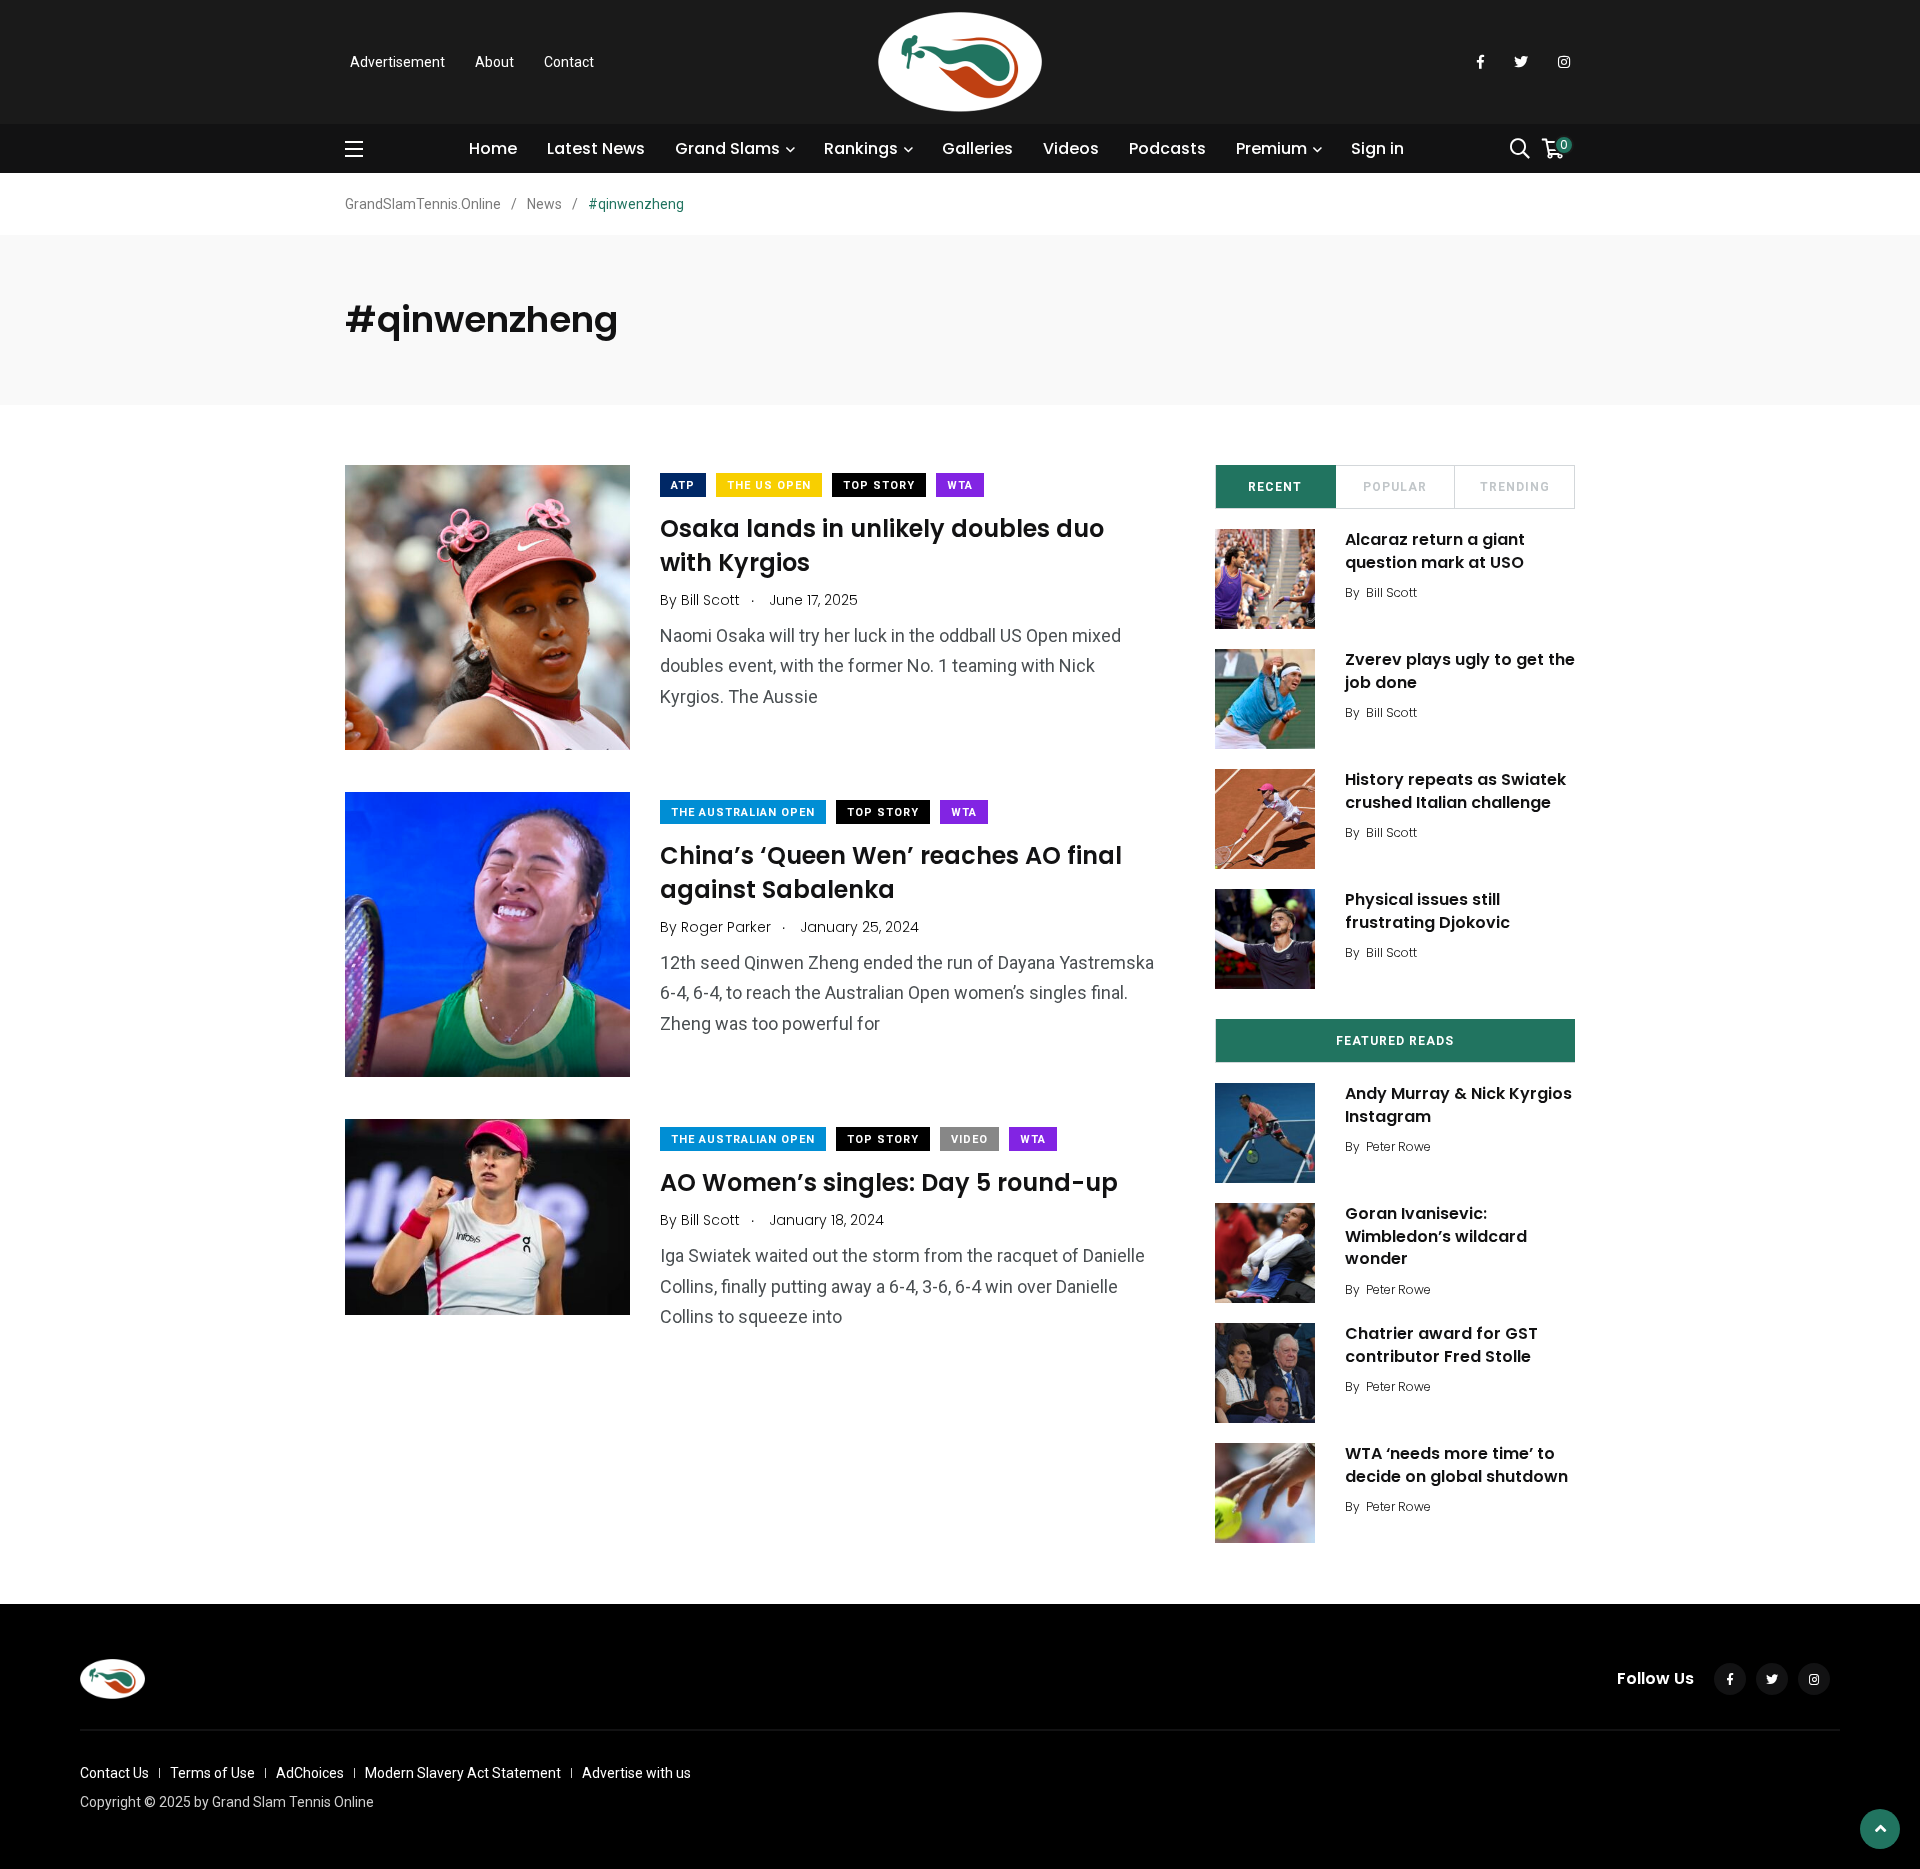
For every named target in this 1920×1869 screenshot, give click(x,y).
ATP (683, 485)
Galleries (977, 148)
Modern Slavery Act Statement (463, 1773)
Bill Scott (1391, 592)
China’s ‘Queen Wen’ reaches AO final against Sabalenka (891, 872)
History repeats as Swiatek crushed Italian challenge (1455, 790)
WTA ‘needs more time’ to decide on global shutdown (1456, 1464)
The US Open (769, 485)
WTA (960, 485)
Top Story (879, 485)
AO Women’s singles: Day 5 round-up (889, 1182)
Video (969, 1139)
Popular (1395, 487)
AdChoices (310, 1773)
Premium (1271, 148)
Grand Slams (727, 148)
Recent (1275, 487)
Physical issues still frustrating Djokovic (1427, 910)
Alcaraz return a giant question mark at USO (1435, 550)
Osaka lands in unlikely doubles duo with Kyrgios (882, 545)
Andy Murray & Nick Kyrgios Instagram (1458, 1104)
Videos (1071, 148)
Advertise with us (636, 1773)
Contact (569, 62)
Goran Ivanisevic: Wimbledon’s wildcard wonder (1436, 1236)
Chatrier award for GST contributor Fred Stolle (1441, 1344)
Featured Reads (1395, 1041)
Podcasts (1167, 148)
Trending (1515, 487)
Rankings (861, 148)
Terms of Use (212, 1773)
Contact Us (114, 1773)
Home (493, 148)
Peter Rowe (1398, 1146)
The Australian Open (743, 812)
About (494, 62)
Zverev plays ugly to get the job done (1460, 670)
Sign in (1377, 148)
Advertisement (397, 62)
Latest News (596, 148)
